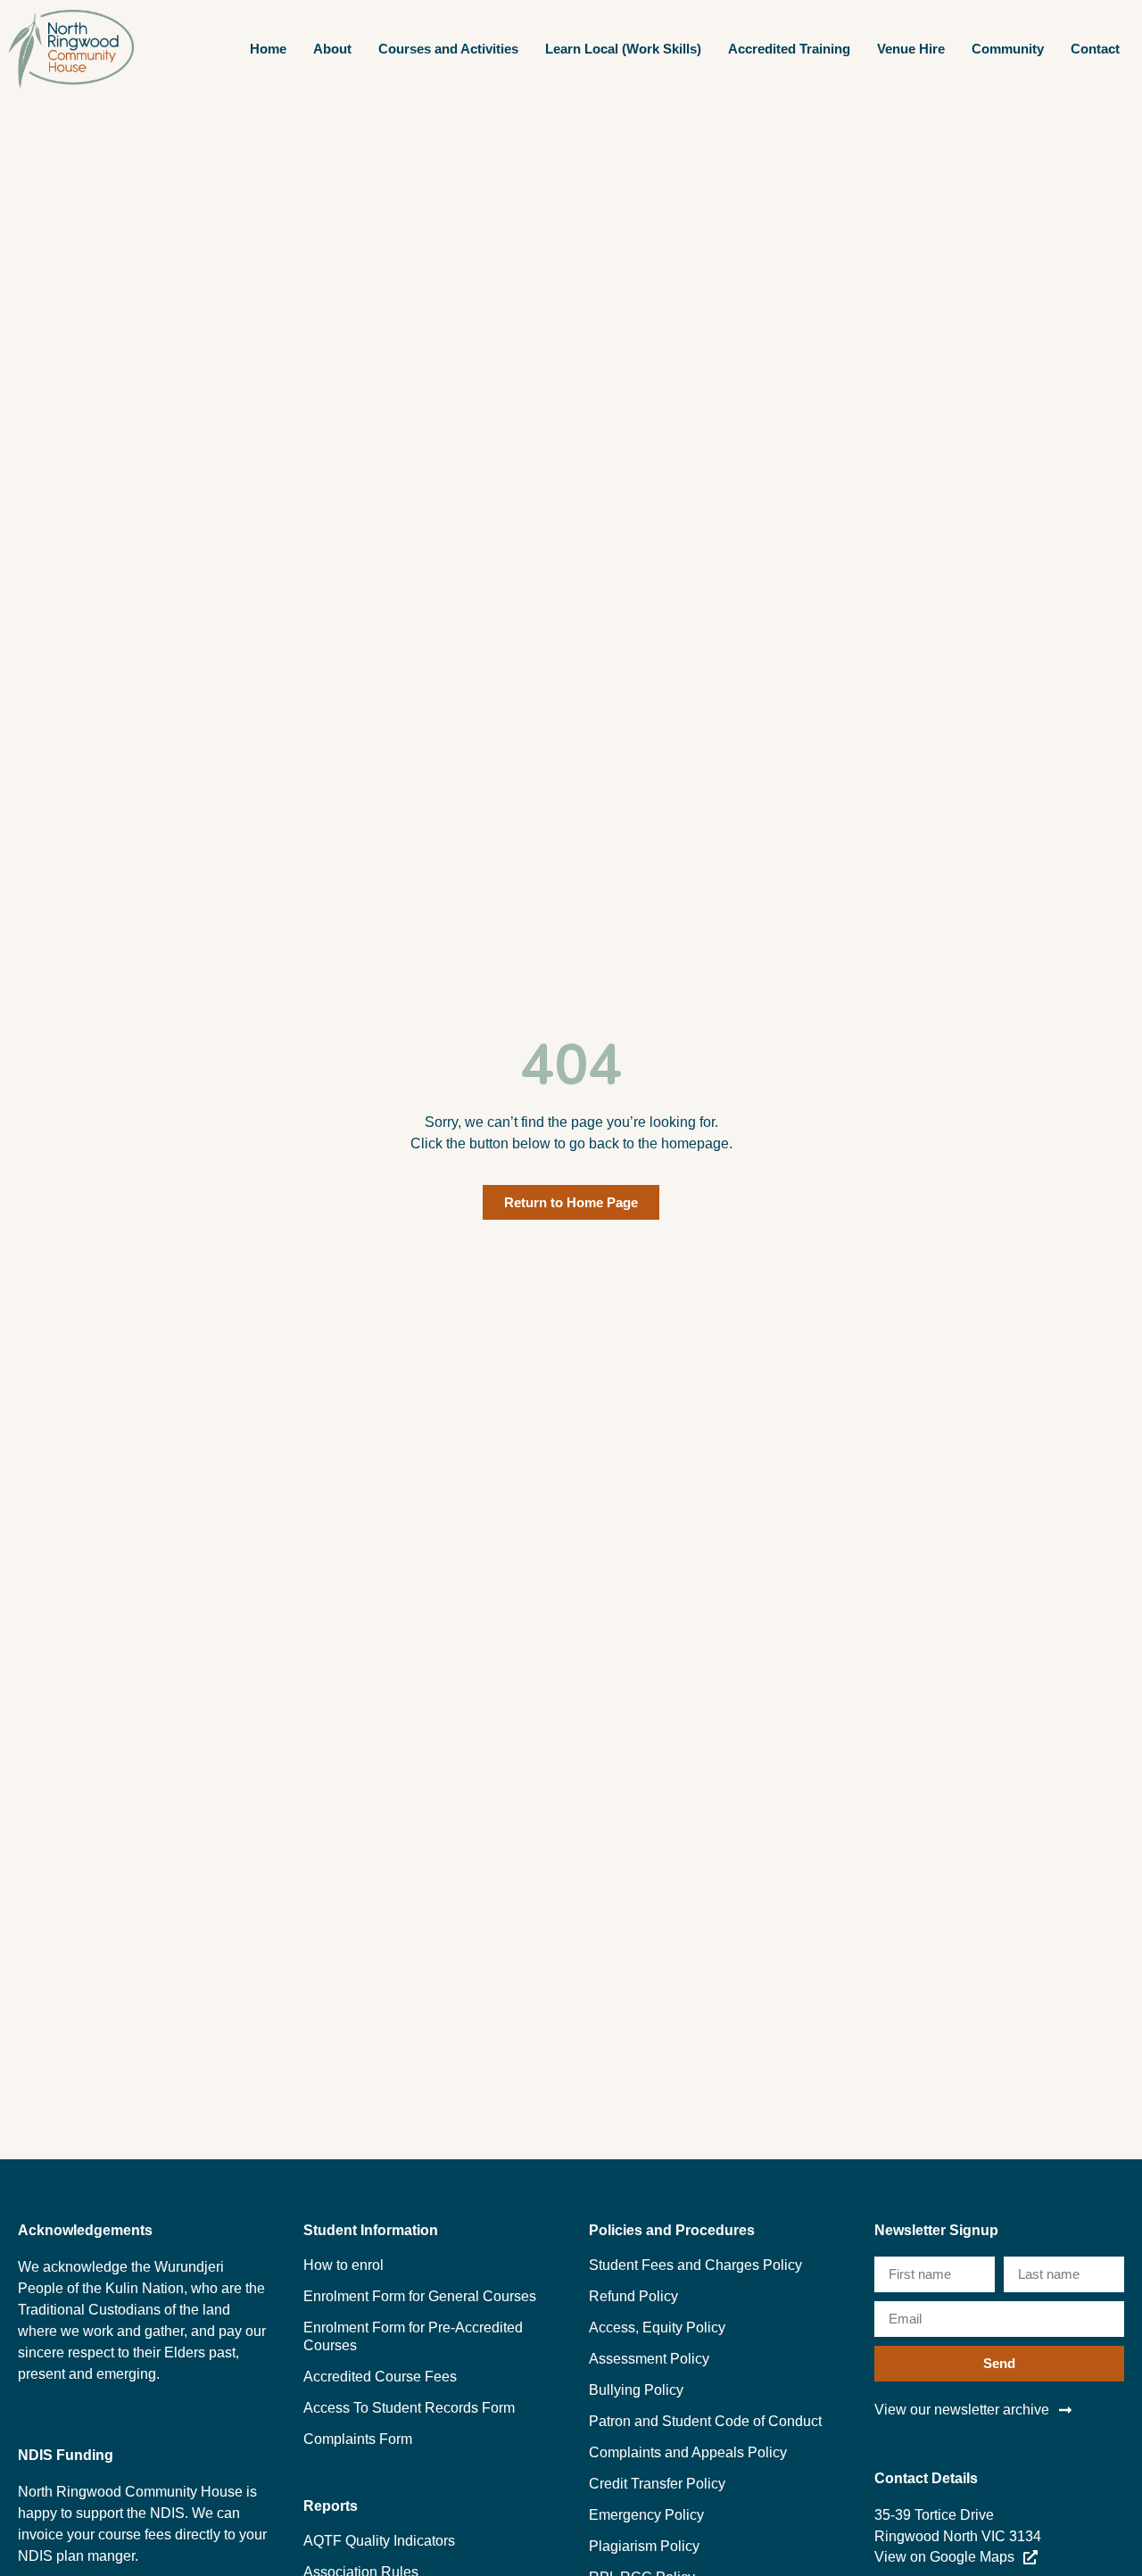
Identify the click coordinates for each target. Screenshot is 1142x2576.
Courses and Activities (448, 49)
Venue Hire (911, 49)
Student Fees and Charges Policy (695, 2265)
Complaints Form (358, 2439)
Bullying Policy (636, 2390)
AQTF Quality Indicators (379, 2541)
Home (268, 49)
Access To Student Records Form (409, 2408)
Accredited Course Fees (380, 2377)
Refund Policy (633, 2296)
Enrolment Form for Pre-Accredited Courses (413, 2336)
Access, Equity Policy (657, 2328)
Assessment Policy (649, 2359)
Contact (1095, 49)
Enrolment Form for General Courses (420, 2296)
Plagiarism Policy (644, 2546)
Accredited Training (789, 49)
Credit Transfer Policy (657, 2484)
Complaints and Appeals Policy (688, 2452)
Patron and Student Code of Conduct (705, 2421)
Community (1008, 49)
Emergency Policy (646, 2515)
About (332, 49)
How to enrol (343, 2265)
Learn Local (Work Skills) (623, 49)
